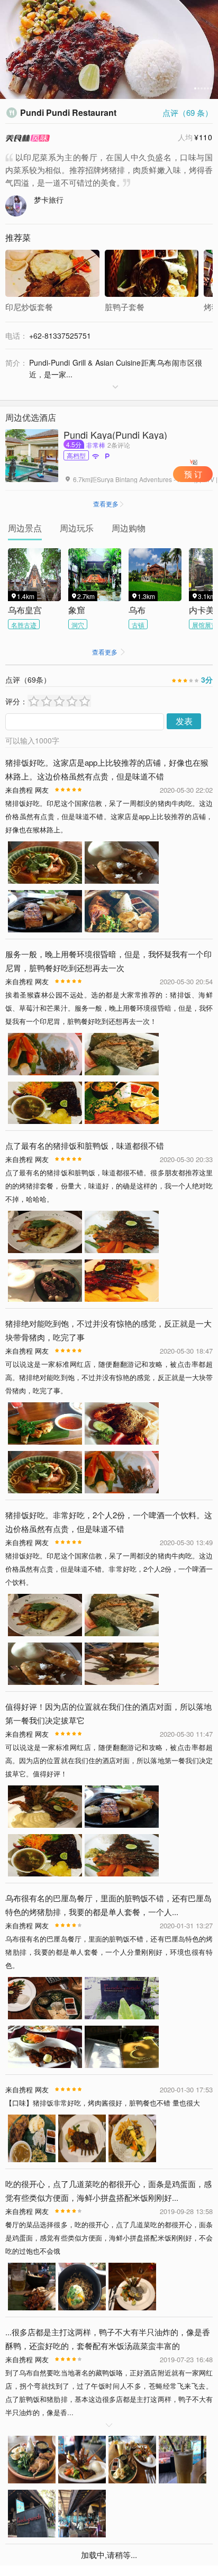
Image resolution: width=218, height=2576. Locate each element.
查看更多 (109, 504)
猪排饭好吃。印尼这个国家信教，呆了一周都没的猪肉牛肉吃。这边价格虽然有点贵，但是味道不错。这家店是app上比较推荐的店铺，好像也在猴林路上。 (109, 816)
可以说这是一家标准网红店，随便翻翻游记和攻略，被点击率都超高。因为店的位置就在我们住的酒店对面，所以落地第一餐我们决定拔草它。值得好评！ (109, 1760)
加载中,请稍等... (109, 2555)
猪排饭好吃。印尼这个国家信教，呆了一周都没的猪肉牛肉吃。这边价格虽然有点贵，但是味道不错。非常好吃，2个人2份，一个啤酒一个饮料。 (109, 1569)
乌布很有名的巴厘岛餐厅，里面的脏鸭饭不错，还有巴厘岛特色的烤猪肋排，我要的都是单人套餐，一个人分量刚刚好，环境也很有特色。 (109, 1952)
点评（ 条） (188, 112)
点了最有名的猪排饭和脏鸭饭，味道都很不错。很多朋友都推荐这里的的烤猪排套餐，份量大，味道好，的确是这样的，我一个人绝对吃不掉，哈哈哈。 (109, 1186)
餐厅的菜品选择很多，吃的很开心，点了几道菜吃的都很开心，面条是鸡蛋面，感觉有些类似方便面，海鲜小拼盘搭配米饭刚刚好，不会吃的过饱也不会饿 (109, 2238)
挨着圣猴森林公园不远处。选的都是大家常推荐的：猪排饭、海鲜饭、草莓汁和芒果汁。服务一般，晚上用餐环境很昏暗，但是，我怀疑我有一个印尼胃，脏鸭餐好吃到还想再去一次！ (109, 1008)
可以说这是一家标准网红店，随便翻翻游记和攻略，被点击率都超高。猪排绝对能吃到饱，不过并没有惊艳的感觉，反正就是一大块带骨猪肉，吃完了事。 (109, 1377)
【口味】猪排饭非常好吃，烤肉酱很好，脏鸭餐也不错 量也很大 (103, 2103)
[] (34, 387)
